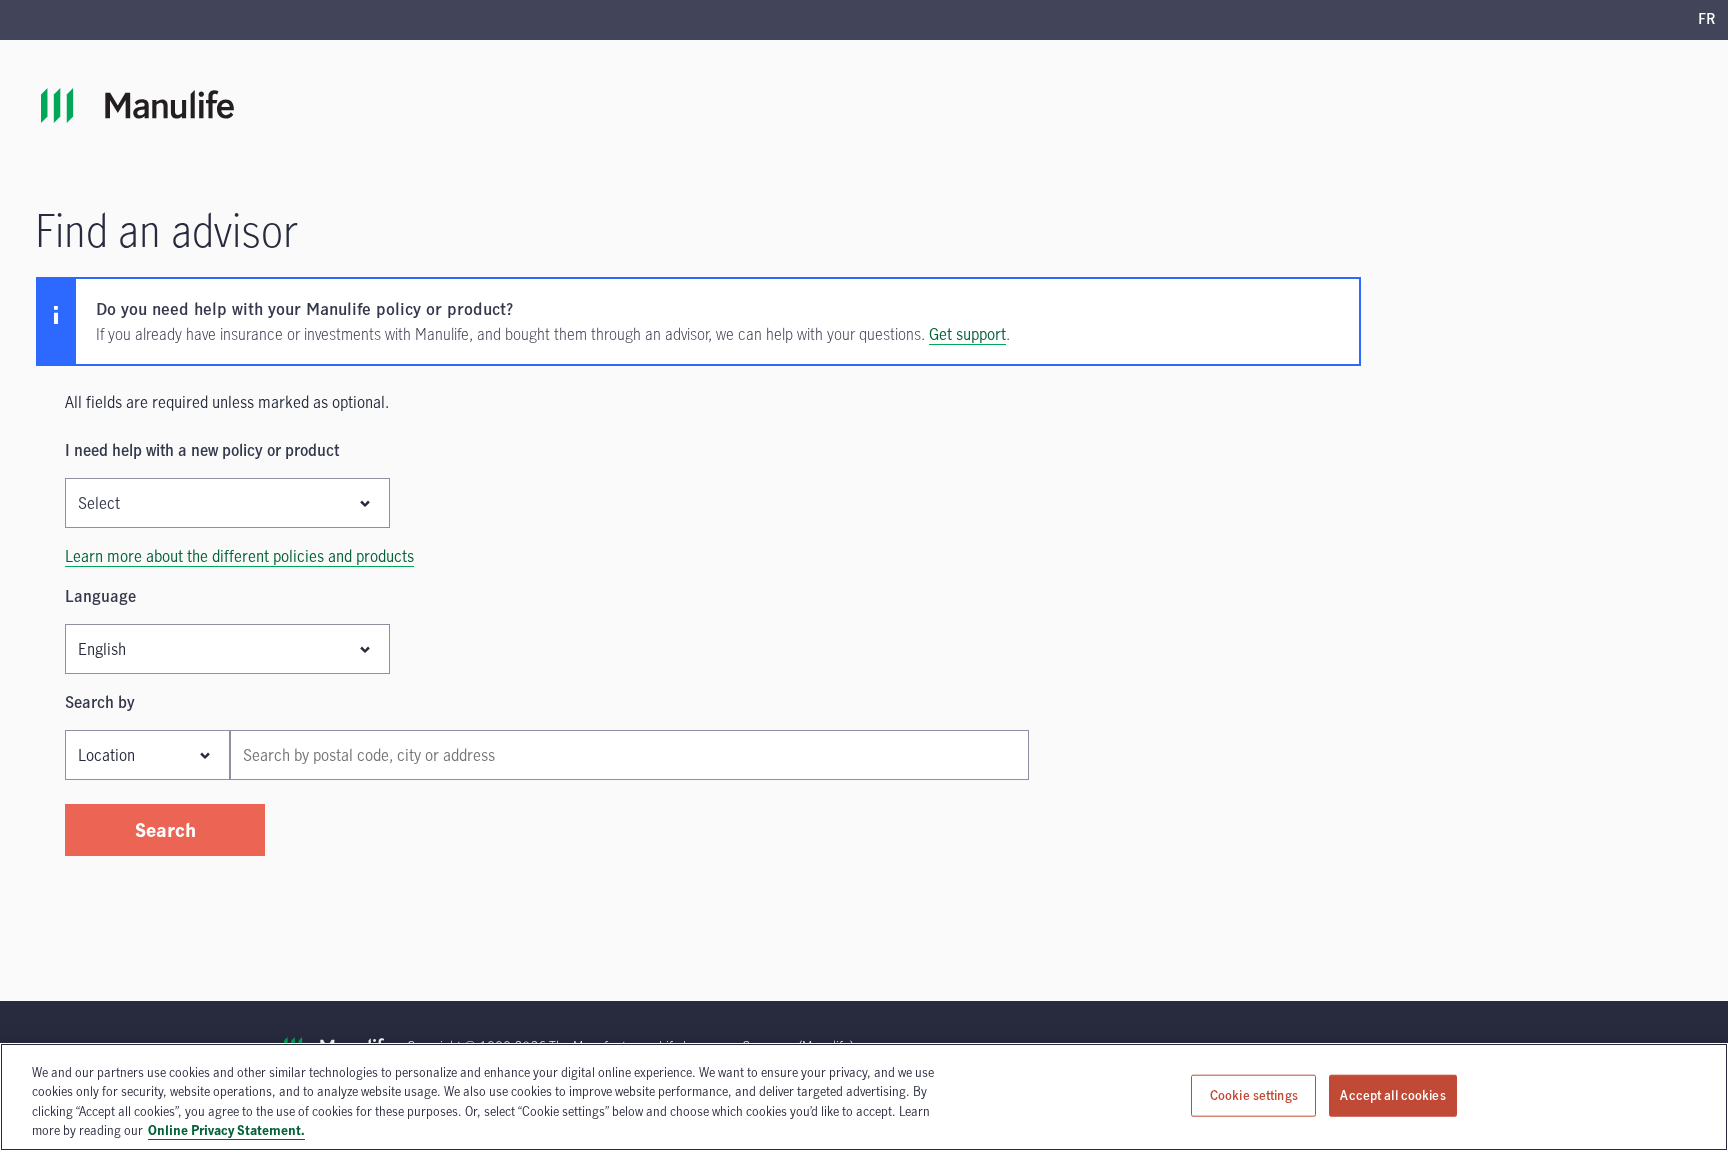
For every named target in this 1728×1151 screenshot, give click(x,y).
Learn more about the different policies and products (239, 556)
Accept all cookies (1392, 1095)
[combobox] (629, 755)
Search (165, 829)
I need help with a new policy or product (202, 450)
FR (1706, 20)
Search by (100, 702)
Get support (967, 334)
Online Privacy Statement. (226, 1130)
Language (100, 596)
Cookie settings (1254, 1095)
